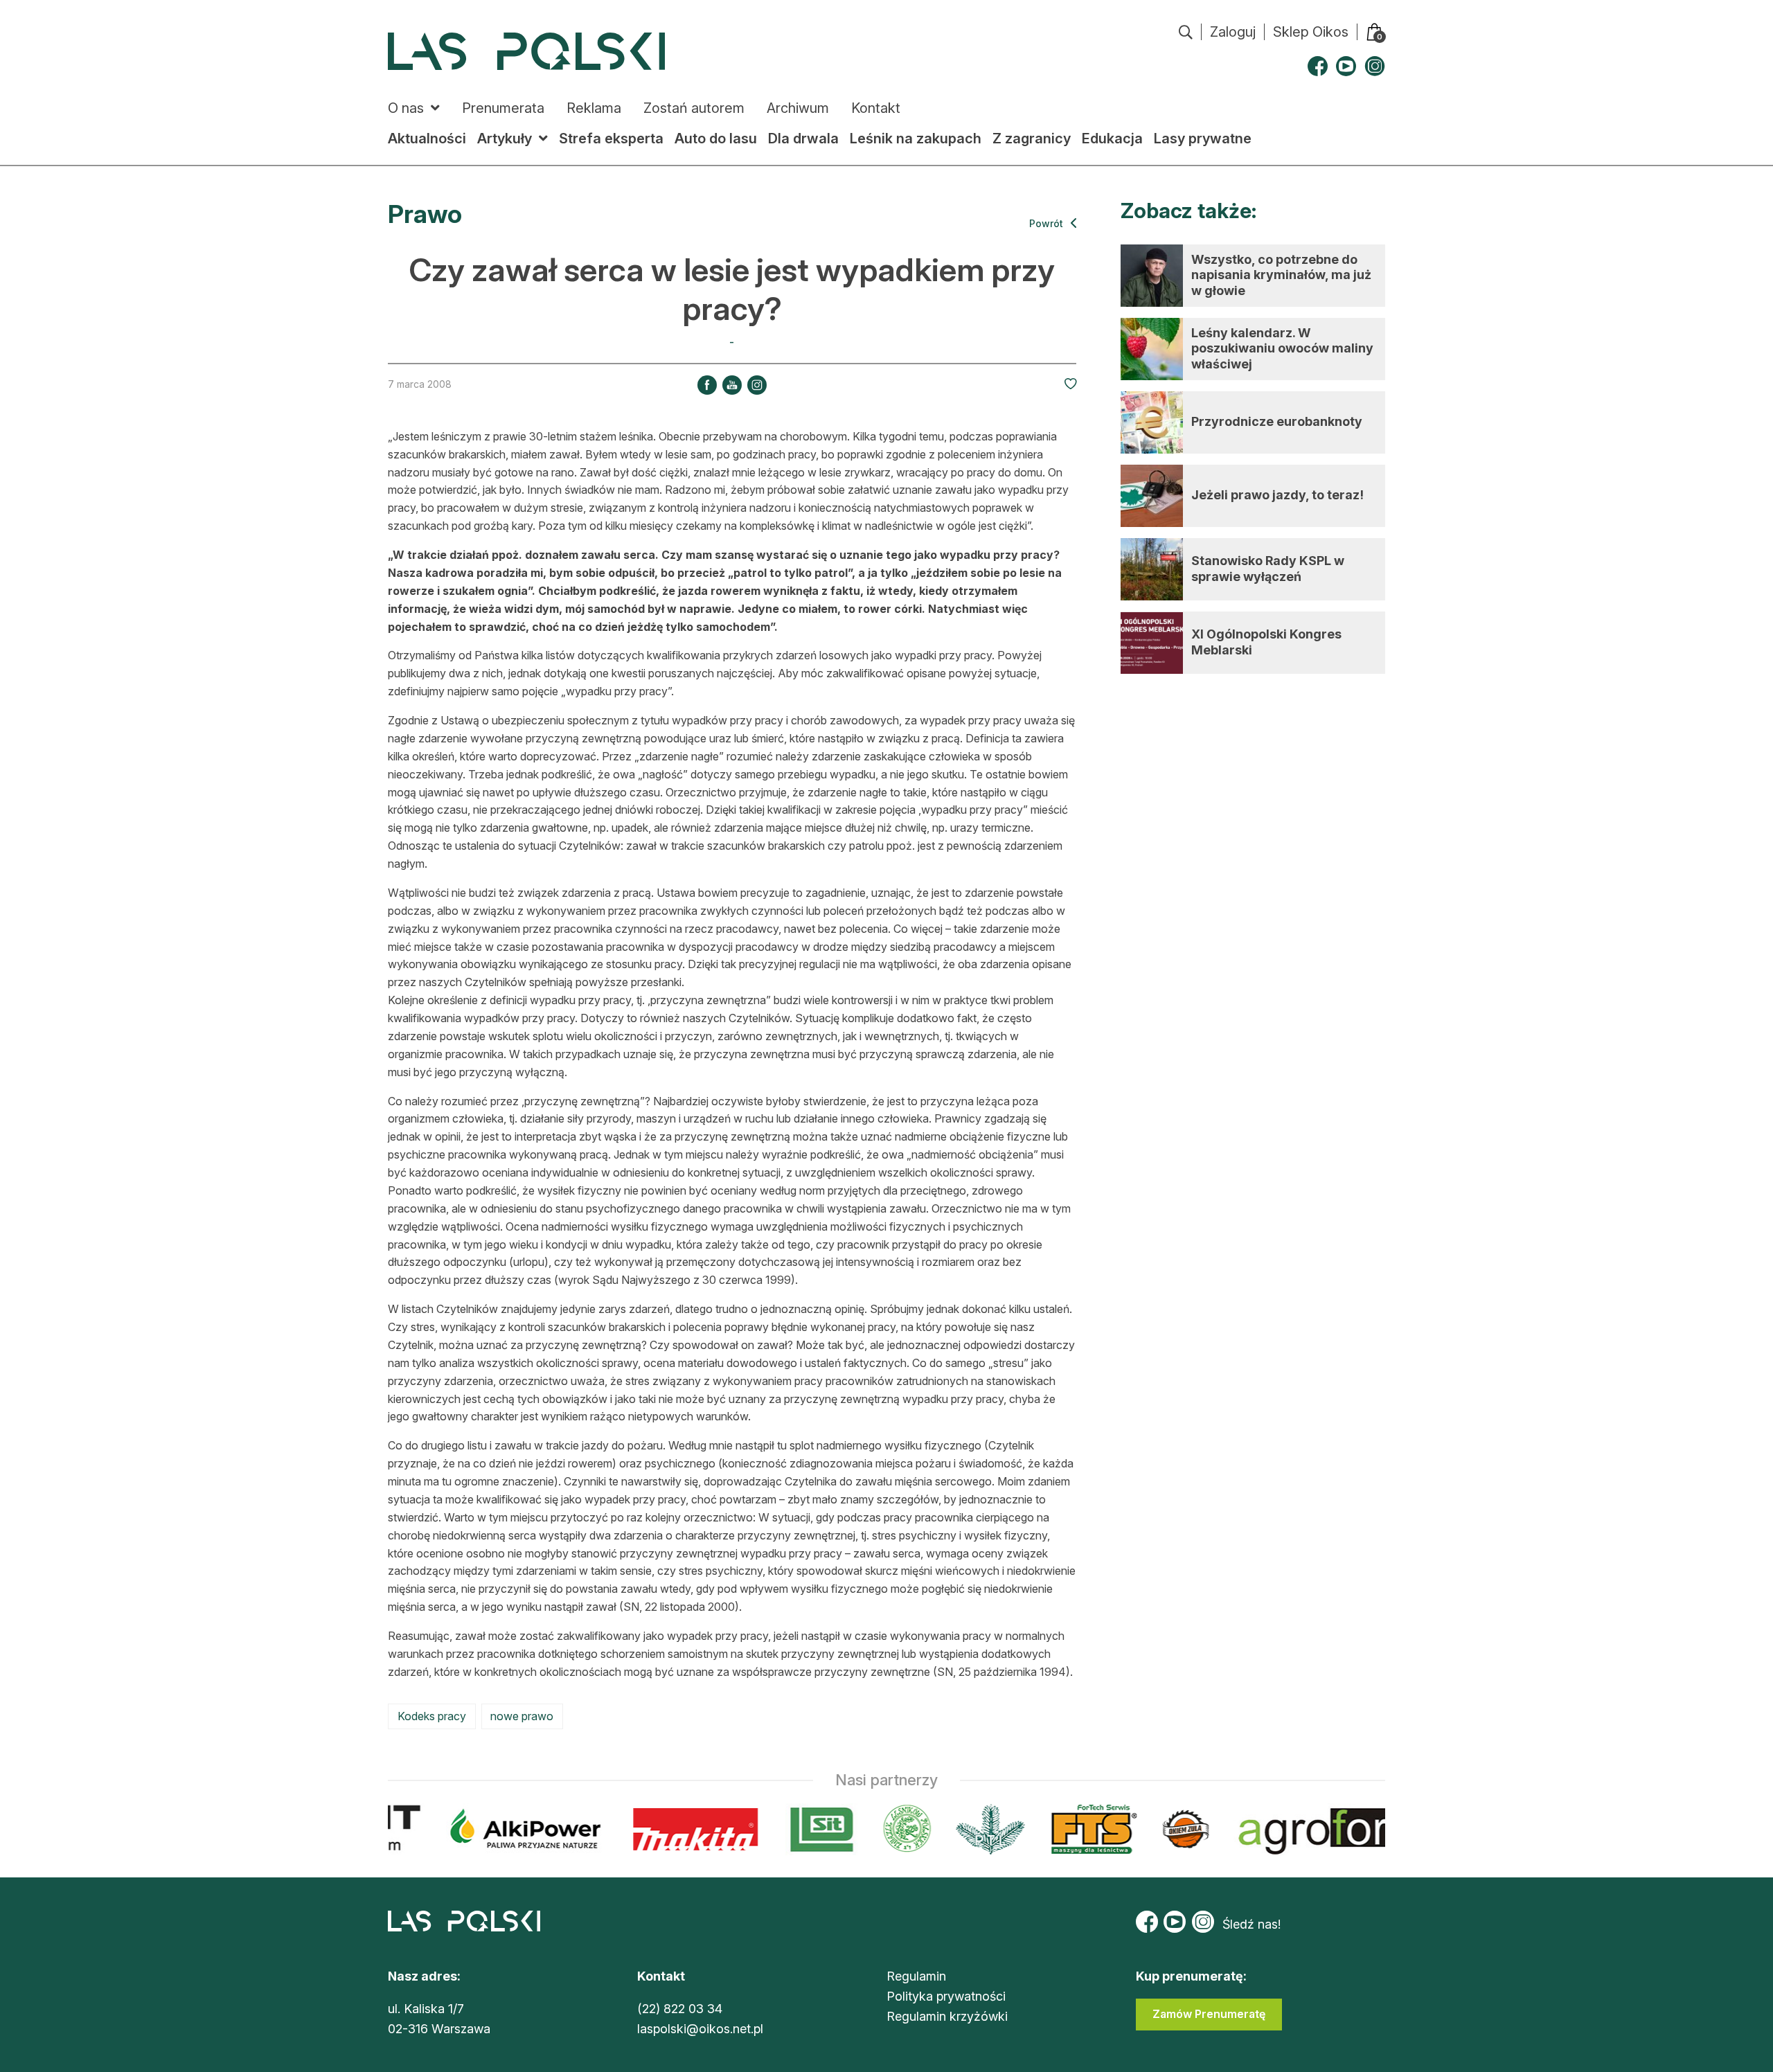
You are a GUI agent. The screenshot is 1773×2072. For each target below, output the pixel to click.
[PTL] (973, 1829)
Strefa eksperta (611, 139)
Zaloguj (1233, 32)
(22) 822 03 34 (680, 2009)
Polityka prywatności (946, 1996)
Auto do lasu (716, 139)
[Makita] (679, 1829)
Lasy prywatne (1203, 139)
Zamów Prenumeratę (1209, 2014)
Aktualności (427, 139)
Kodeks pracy (432, 1716)
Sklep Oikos (1311, 32)
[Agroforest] (1345, 1829)
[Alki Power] (509, 1829)
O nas (406, 108)
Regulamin (916, 1976)
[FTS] (1076, 1829)
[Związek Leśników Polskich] (890, 1829)
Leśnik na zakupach (916, 139)
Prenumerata (503, 108)
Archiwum (798, 108)
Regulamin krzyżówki (947, 2016)
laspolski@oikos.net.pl (700, 2029)
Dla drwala (803, 139)
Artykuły (505, 139)
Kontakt (876, 108)
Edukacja (1112, 139)
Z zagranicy (1032, 139)
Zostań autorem (694, 108)
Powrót (1048, 223)
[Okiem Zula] (1169, 1829)
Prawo (425, 214)
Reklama (594, 108)
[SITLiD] (805, 1829)
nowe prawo (522, 1716)
